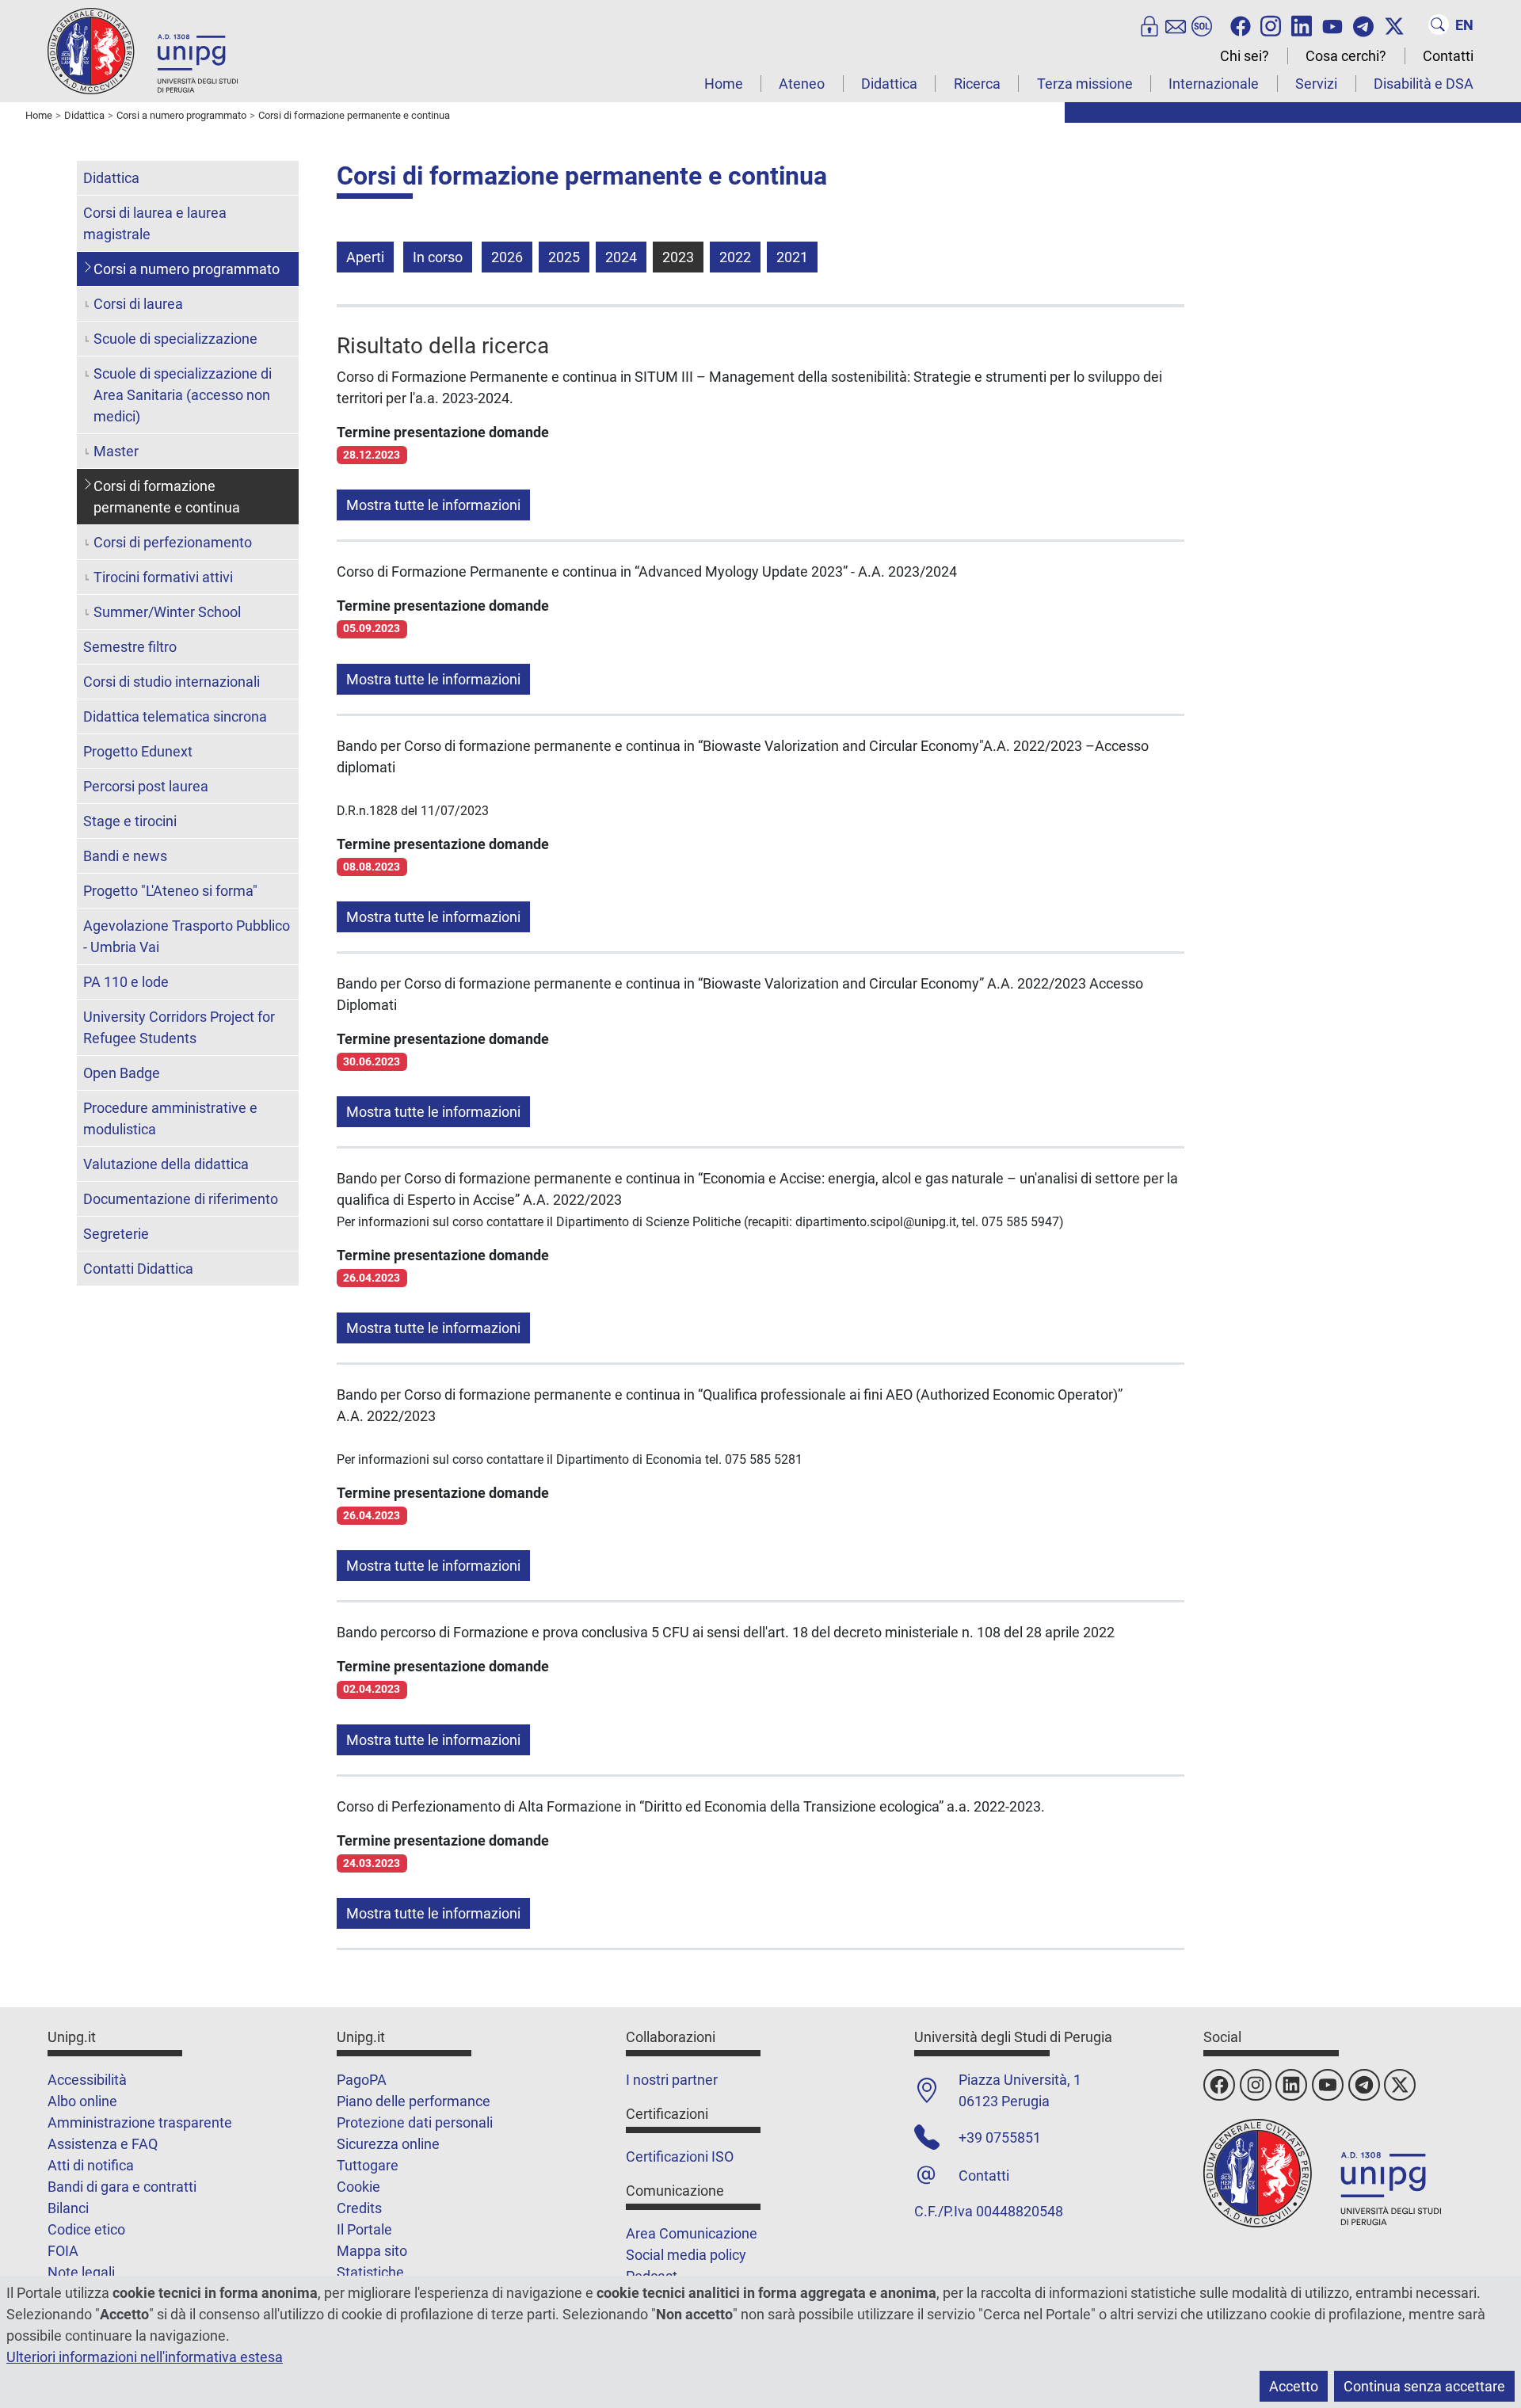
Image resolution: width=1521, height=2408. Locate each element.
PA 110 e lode (126, 982)
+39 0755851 (1000, 2137)
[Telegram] (1363, 25)
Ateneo (802, 84)
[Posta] (1176, 25)
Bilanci (68, 2208)
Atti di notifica (91, 2165)
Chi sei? (1245, 56)
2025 (564, 257)
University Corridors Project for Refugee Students (179, 1027)
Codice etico (86, 2229)
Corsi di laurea (138, 304)
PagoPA (362, 2080)
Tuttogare (368, 2165)
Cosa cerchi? (1346, 56)
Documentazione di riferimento (181, 1199)
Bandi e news (125, 856)
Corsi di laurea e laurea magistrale (155, 223)
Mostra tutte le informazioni (433, 505)
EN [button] (1464, 25)
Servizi (1316, 84)
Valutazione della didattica (166, 1164)
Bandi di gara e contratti (122, 2187)
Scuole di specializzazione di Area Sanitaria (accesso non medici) (183, 395)
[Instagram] (1271, 25)
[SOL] (1202, 25)
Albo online (82, 2101)
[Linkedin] (1302, 25)
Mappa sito (372, 2251)
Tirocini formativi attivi (163, 577)
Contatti (1448, 56)
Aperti (365, 257)
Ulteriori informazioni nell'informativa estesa (145, 2357)
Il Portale (364, 2229)
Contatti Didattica (138, 1269)
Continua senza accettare (1424, 2386)
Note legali (81, 2272)
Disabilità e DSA (1424, 84)
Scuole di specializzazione (175, 339)
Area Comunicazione (692, 2233)
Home (724, 84)
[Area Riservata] (1149, 25)
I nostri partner (672, 2080)
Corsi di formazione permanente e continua (167, 497)
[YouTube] (1332, 25)
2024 (621, 257)
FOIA (63, 2251)
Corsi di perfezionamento (173, 542)
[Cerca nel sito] (1439, 25)
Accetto (1294, 2386)
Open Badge (122, 1073)
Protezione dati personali (415, 2122)
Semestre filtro (130, 647)
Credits (359, 2208)
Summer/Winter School (167, 612)
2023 (678, 257)
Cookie (358, 2187)
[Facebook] (1241, 25)
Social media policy (686, 2255)
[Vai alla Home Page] (143, 50)
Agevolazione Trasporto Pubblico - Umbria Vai (187, 936)
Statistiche (370, 2272)
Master (116, 451)
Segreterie (116, 1234)
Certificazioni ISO (680, 2157)
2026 (507, 257)
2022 (735, 257)
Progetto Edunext (138, 751)
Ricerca (977, 84)
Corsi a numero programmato (187, 269)
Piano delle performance (414, 2101)
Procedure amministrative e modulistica (170, 1118)
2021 (792, 257)
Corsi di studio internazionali (172, 682)
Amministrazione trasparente (140, 2122)
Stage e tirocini (130, 821)
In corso (438, 257)
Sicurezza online (388, 2144)
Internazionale (1214, 84)
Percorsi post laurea (146, 786)
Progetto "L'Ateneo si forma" (170, 891)
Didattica (889, 84)
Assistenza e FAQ (103, 2144)
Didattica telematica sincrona (175, 716)
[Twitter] (1394, 25)
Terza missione (1085, 84)
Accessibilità (87, 2080)
